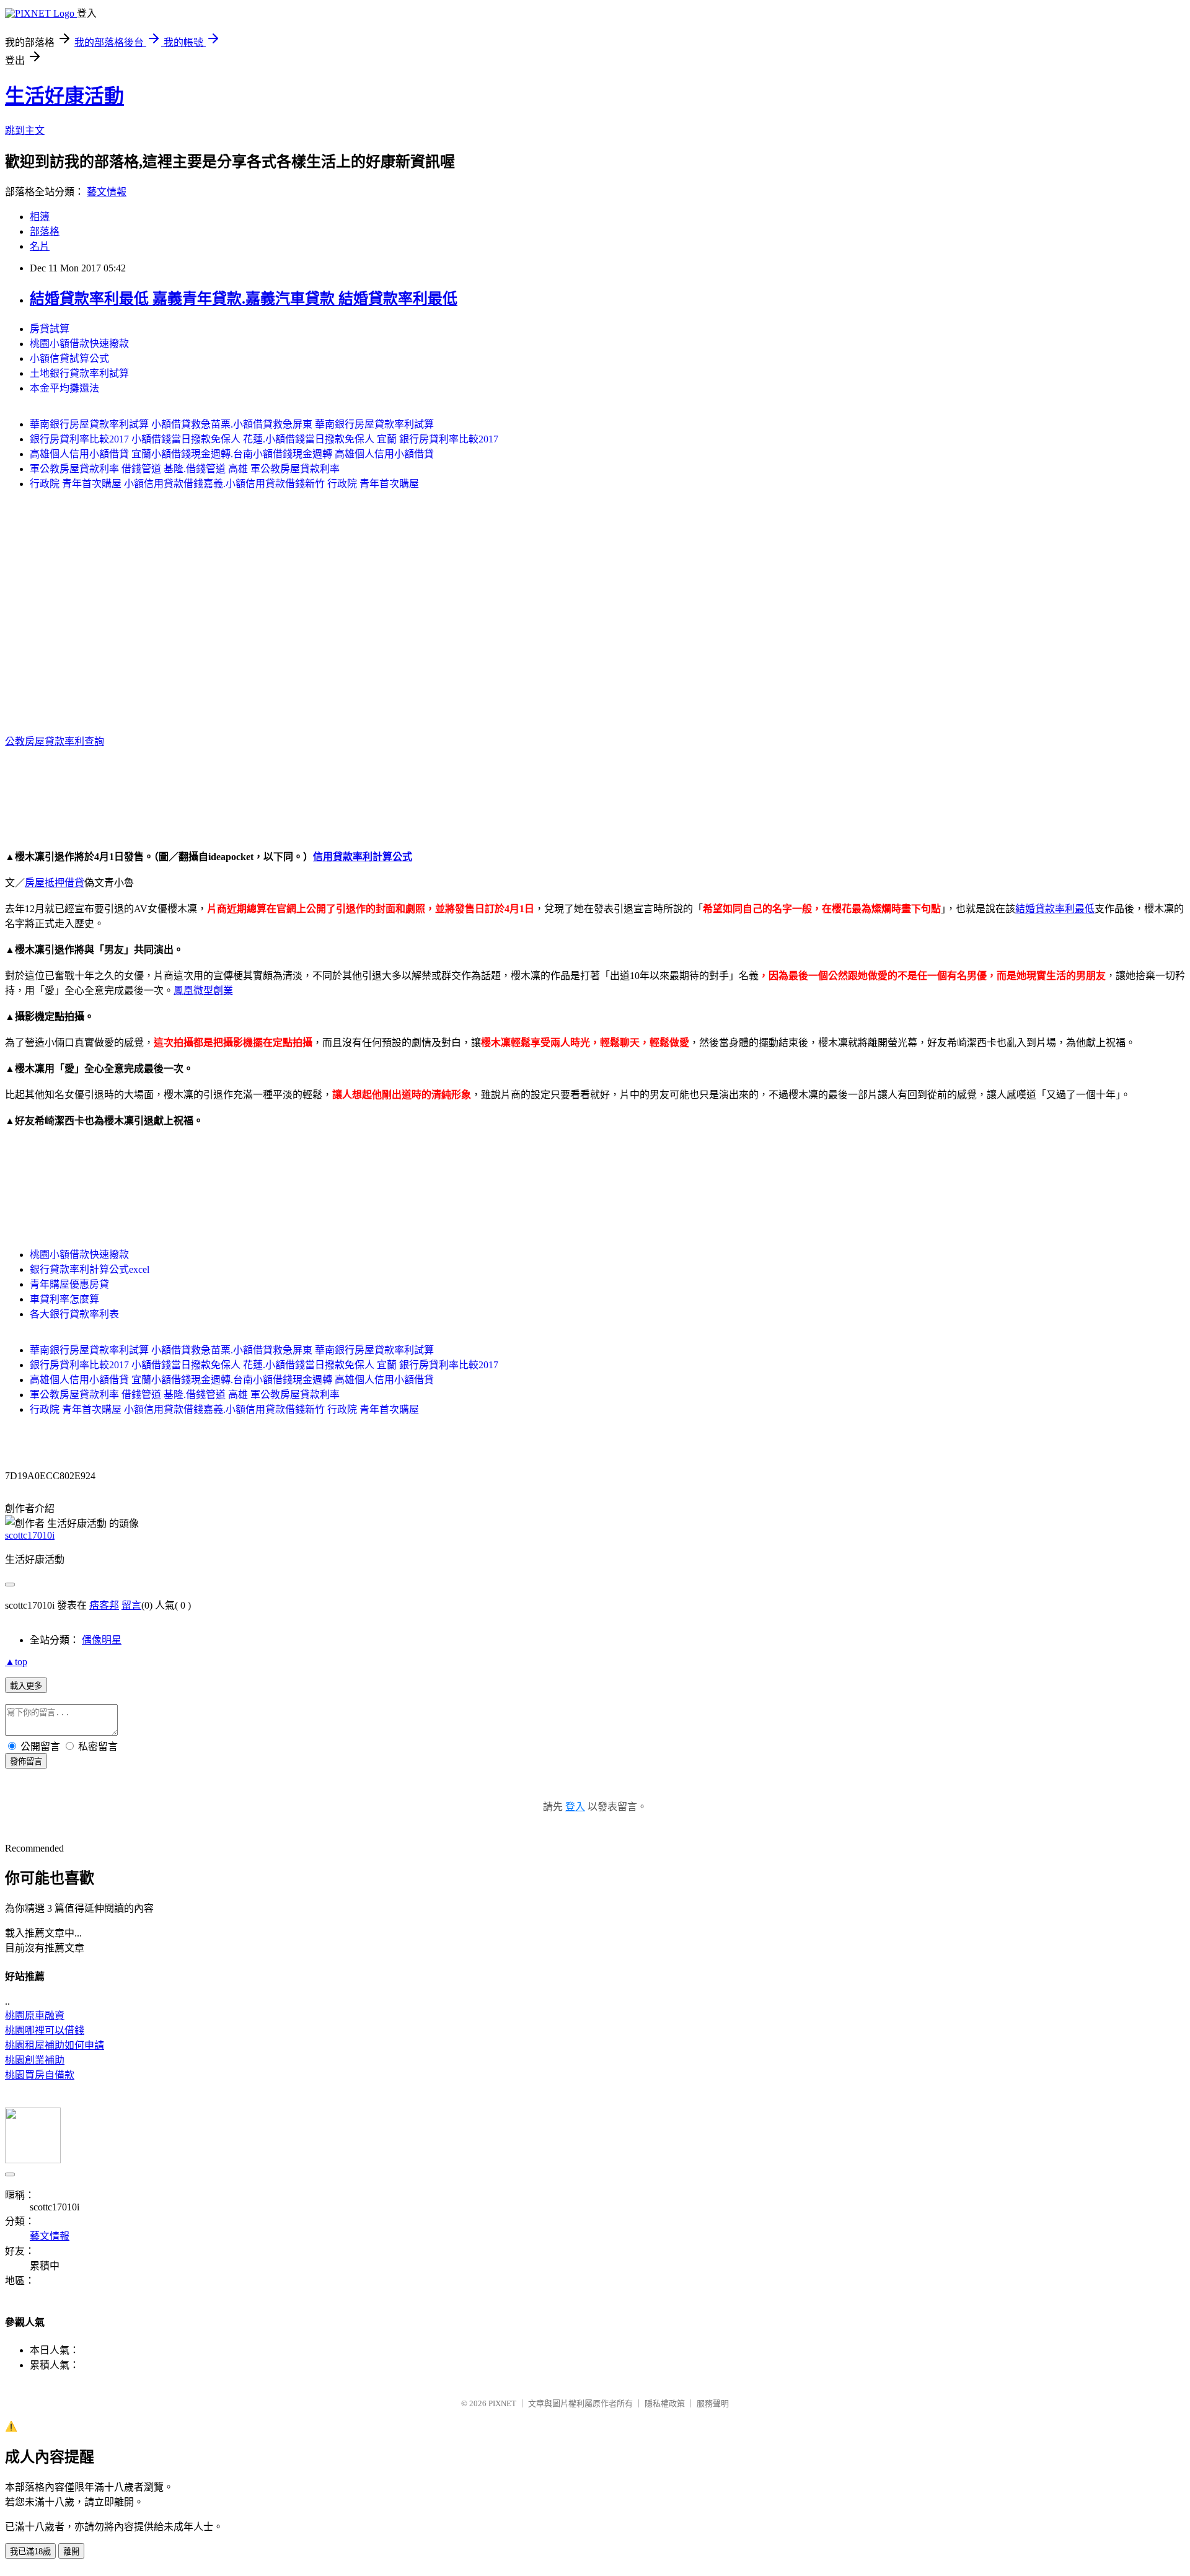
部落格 (45, 231)
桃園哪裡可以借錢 (45, 2030)
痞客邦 (104, 1605)
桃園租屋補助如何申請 (55, 2045)
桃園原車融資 (35, 2016)
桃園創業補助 (35, 2060)
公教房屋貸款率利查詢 (55, 741)
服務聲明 (713, 2403)
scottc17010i (30, 1535)
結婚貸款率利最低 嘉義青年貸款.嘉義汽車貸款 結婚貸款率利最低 (244, 299)
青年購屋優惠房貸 (69, 1284)
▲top (16, 1662)
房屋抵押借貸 (55, 883)
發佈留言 (26, 1761)
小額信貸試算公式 (69, 358)
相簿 (40, 217)
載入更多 (26, 1686)
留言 (131, 1605)
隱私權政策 (665, 2403)
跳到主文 (25, 130)
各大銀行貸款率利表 (74, 1314)
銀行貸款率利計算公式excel (90, 1269)
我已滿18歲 (30, 2552)
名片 (40, 246)
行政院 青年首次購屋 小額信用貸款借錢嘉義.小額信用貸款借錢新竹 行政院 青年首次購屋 (224, 484)
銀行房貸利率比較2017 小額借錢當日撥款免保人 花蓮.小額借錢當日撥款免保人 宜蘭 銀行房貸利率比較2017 (264, 439)
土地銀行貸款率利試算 (79, 373)
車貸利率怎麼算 (64, 1299)
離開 (71, 2552)
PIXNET (502, 2403)
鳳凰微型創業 (203, 991)
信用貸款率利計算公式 (363, 857)
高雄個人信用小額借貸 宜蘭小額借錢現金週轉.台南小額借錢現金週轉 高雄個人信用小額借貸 (232, 454)
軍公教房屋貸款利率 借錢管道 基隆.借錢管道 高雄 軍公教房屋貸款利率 (185, 469)
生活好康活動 (64, 96)
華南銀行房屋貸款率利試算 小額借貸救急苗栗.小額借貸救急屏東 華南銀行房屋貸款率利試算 (232, 424)
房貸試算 (50, 329)
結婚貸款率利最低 (1055, 909)
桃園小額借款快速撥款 (79, 344)
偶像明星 (102, 1640)
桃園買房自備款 (40, 2075)
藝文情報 (107, 192)
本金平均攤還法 (64, 388)
